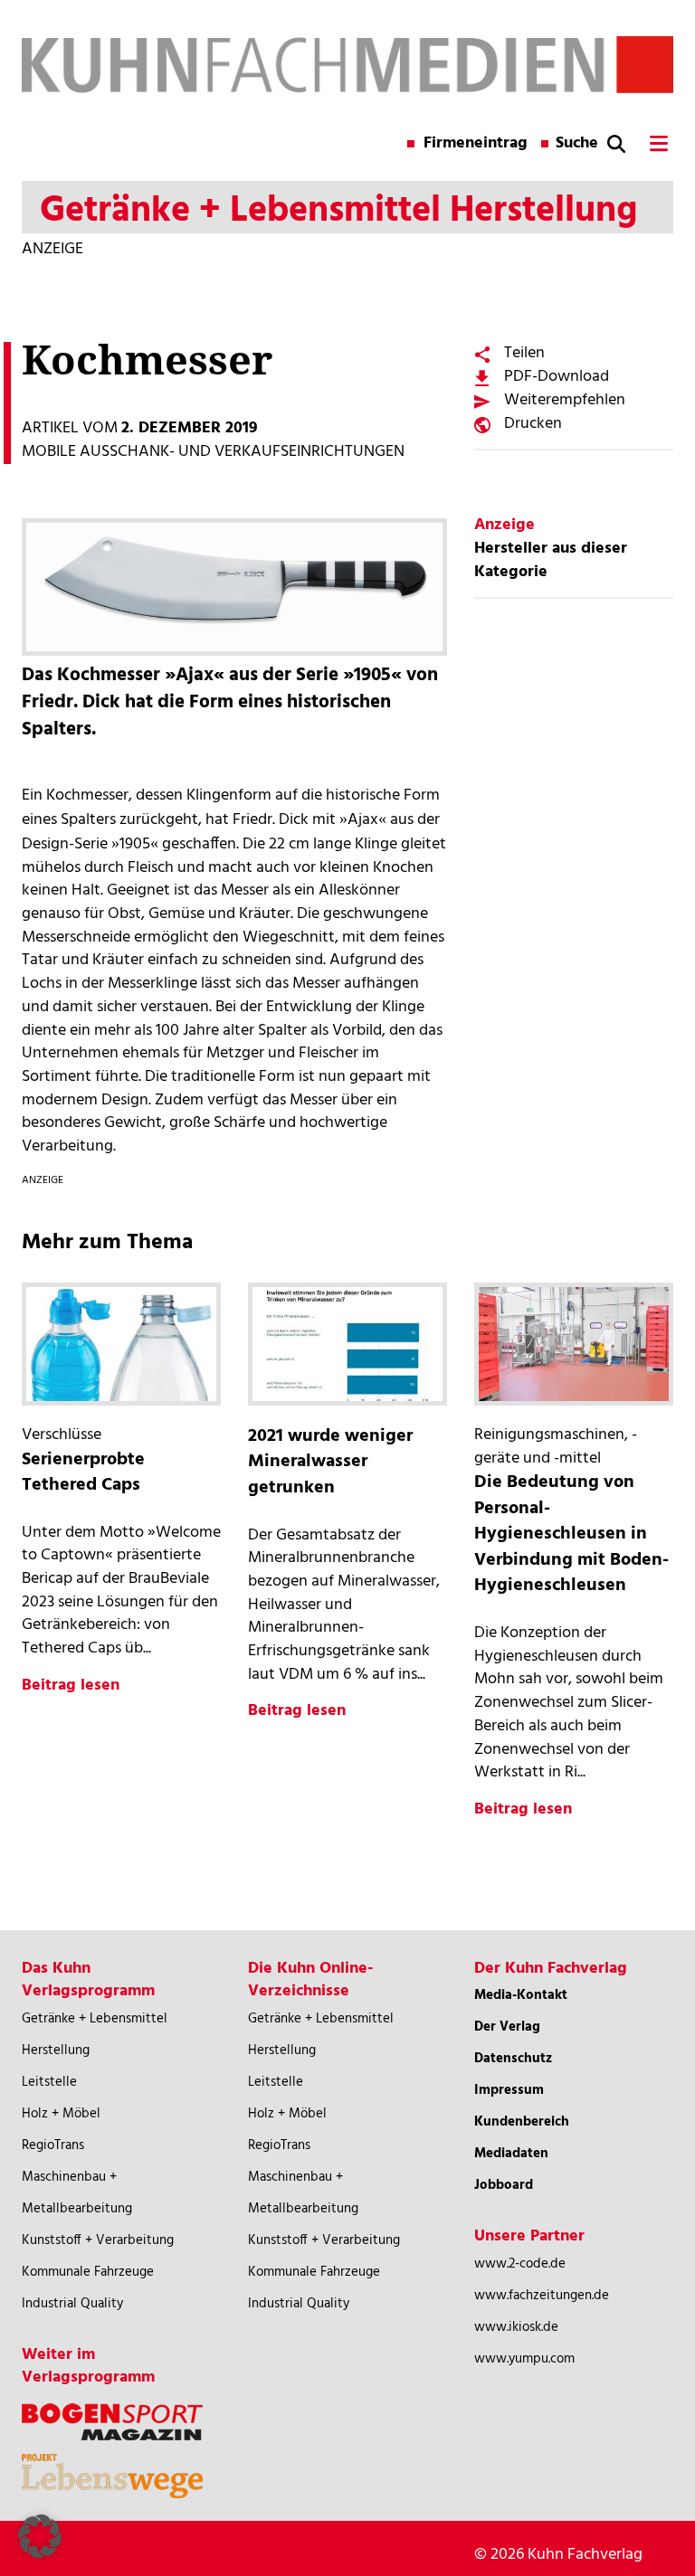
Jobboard (504, 2185)
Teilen (524, 353)
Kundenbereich (522, 2122)
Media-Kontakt (521, 1995)
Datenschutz (513, 2059)
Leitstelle (49, 2082)
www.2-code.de (520, 2264)
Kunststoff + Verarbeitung (98, 2240)
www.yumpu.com (524, 2359)
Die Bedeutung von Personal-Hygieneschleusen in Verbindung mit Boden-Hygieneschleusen (571, 1534)
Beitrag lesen (71, 1686)
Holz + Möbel (61, 2114)
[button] (40, 2536)
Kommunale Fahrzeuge (88, 2272)
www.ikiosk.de (516, 2327)
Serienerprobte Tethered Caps (83, 1473)
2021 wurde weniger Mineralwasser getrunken (330, 1462)
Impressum (509, 2090)
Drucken (533, 424)
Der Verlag (507, 2027)
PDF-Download (557, 377)
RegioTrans (53, 2145)
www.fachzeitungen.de (542, 2296)
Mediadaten (511, 2154)
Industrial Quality (72, 2304)
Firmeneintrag (476, 144)
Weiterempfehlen (565, 400)
